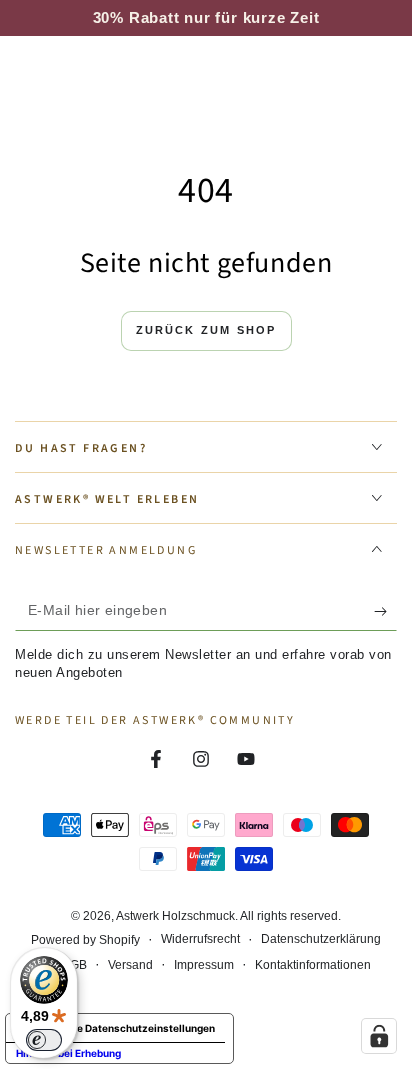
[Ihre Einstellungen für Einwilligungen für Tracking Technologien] (379, 1036)
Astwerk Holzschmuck (175, 916)
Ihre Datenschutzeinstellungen (139, 1028)
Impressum (204, 965)
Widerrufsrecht (200, 939)
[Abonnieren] (385, 611)
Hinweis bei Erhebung (68, 1053)
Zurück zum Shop (206, 330)
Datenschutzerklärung (321, 939)
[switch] (44, 1040)
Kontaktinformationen (313, 965)
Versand (130, 965)
